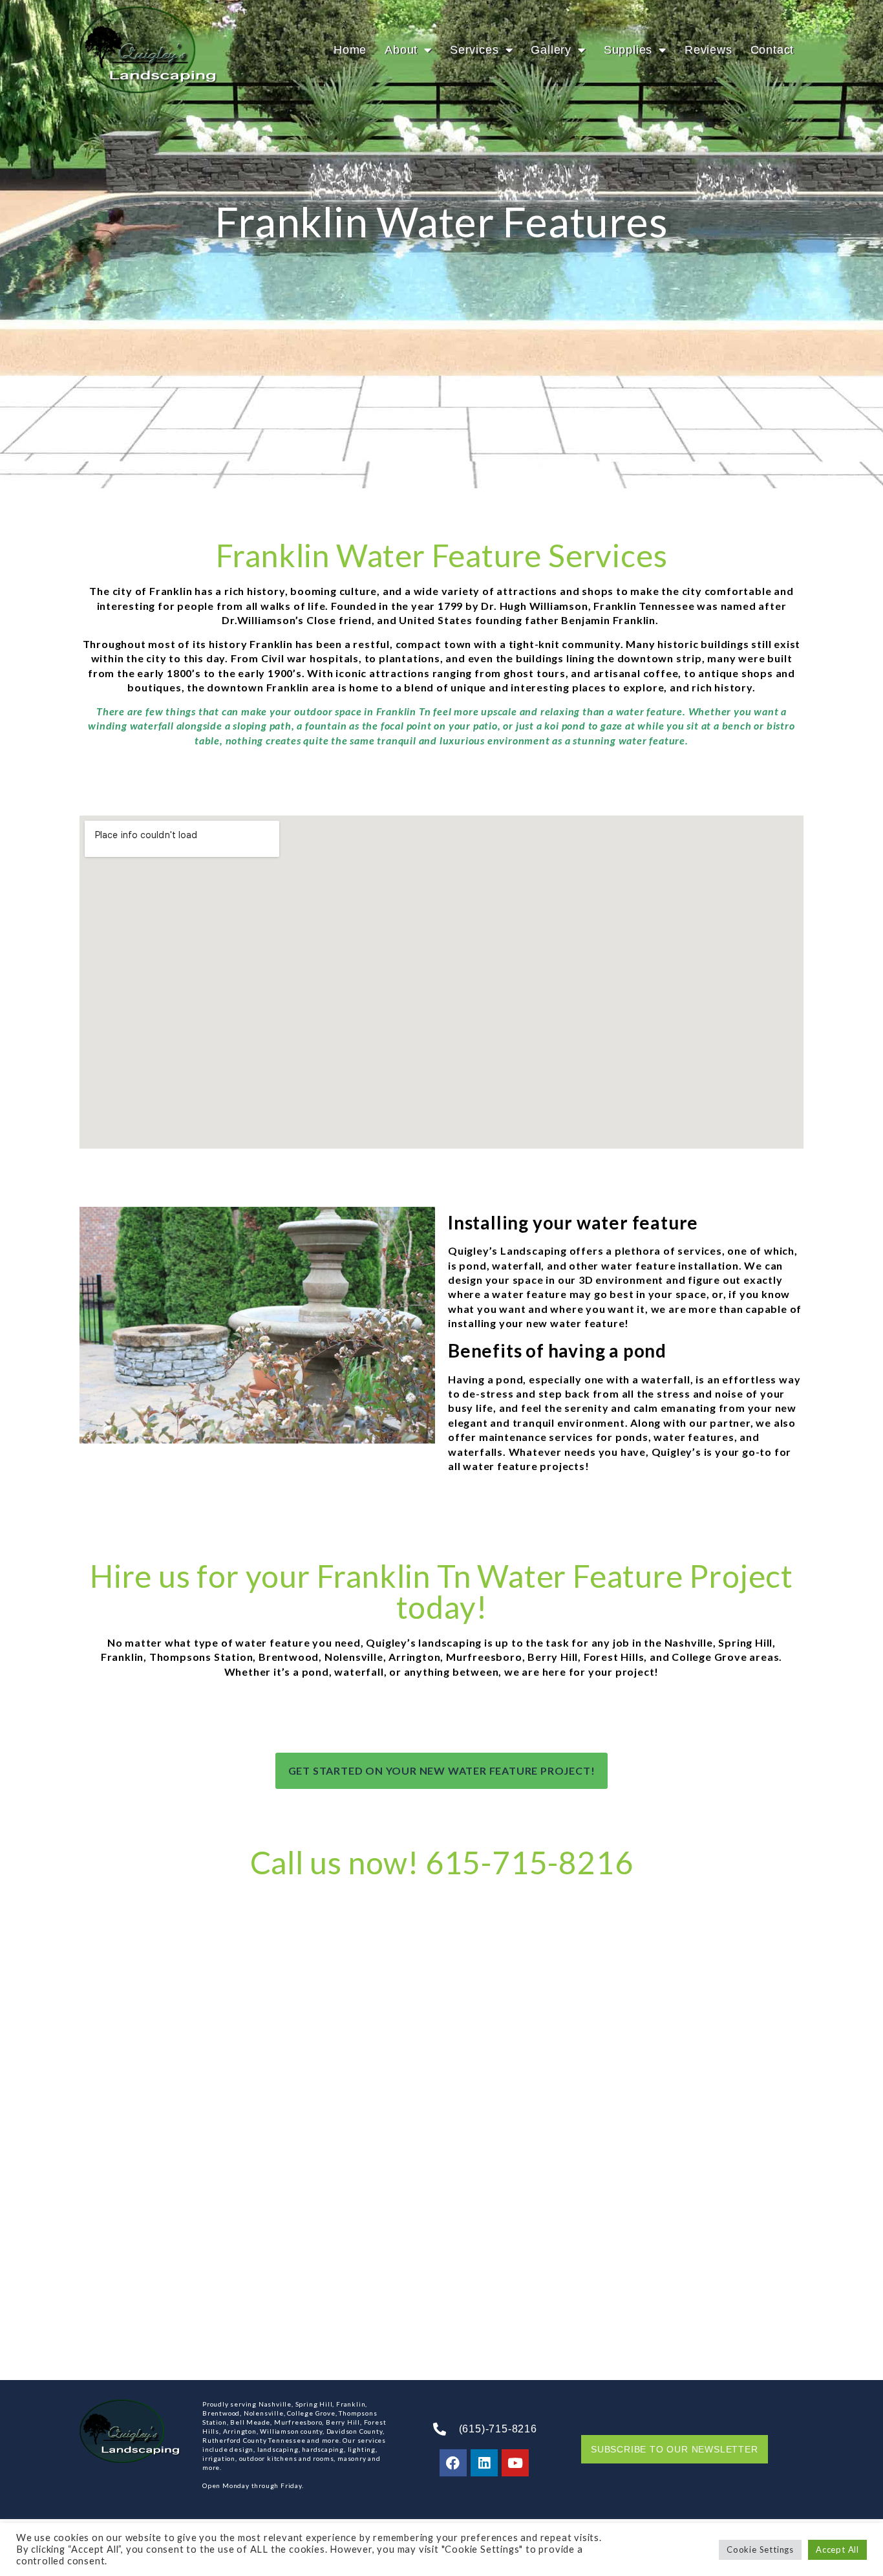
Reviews (708, 50)
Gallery (551, 50)
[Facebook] (453, 2463)
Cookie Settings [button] (760, 2549)
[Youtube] (515, 2463)
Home (350, 50)
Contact (772, 50)
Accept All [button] (837, 2549)
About (401, 50)
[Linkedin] (484, 2463)
